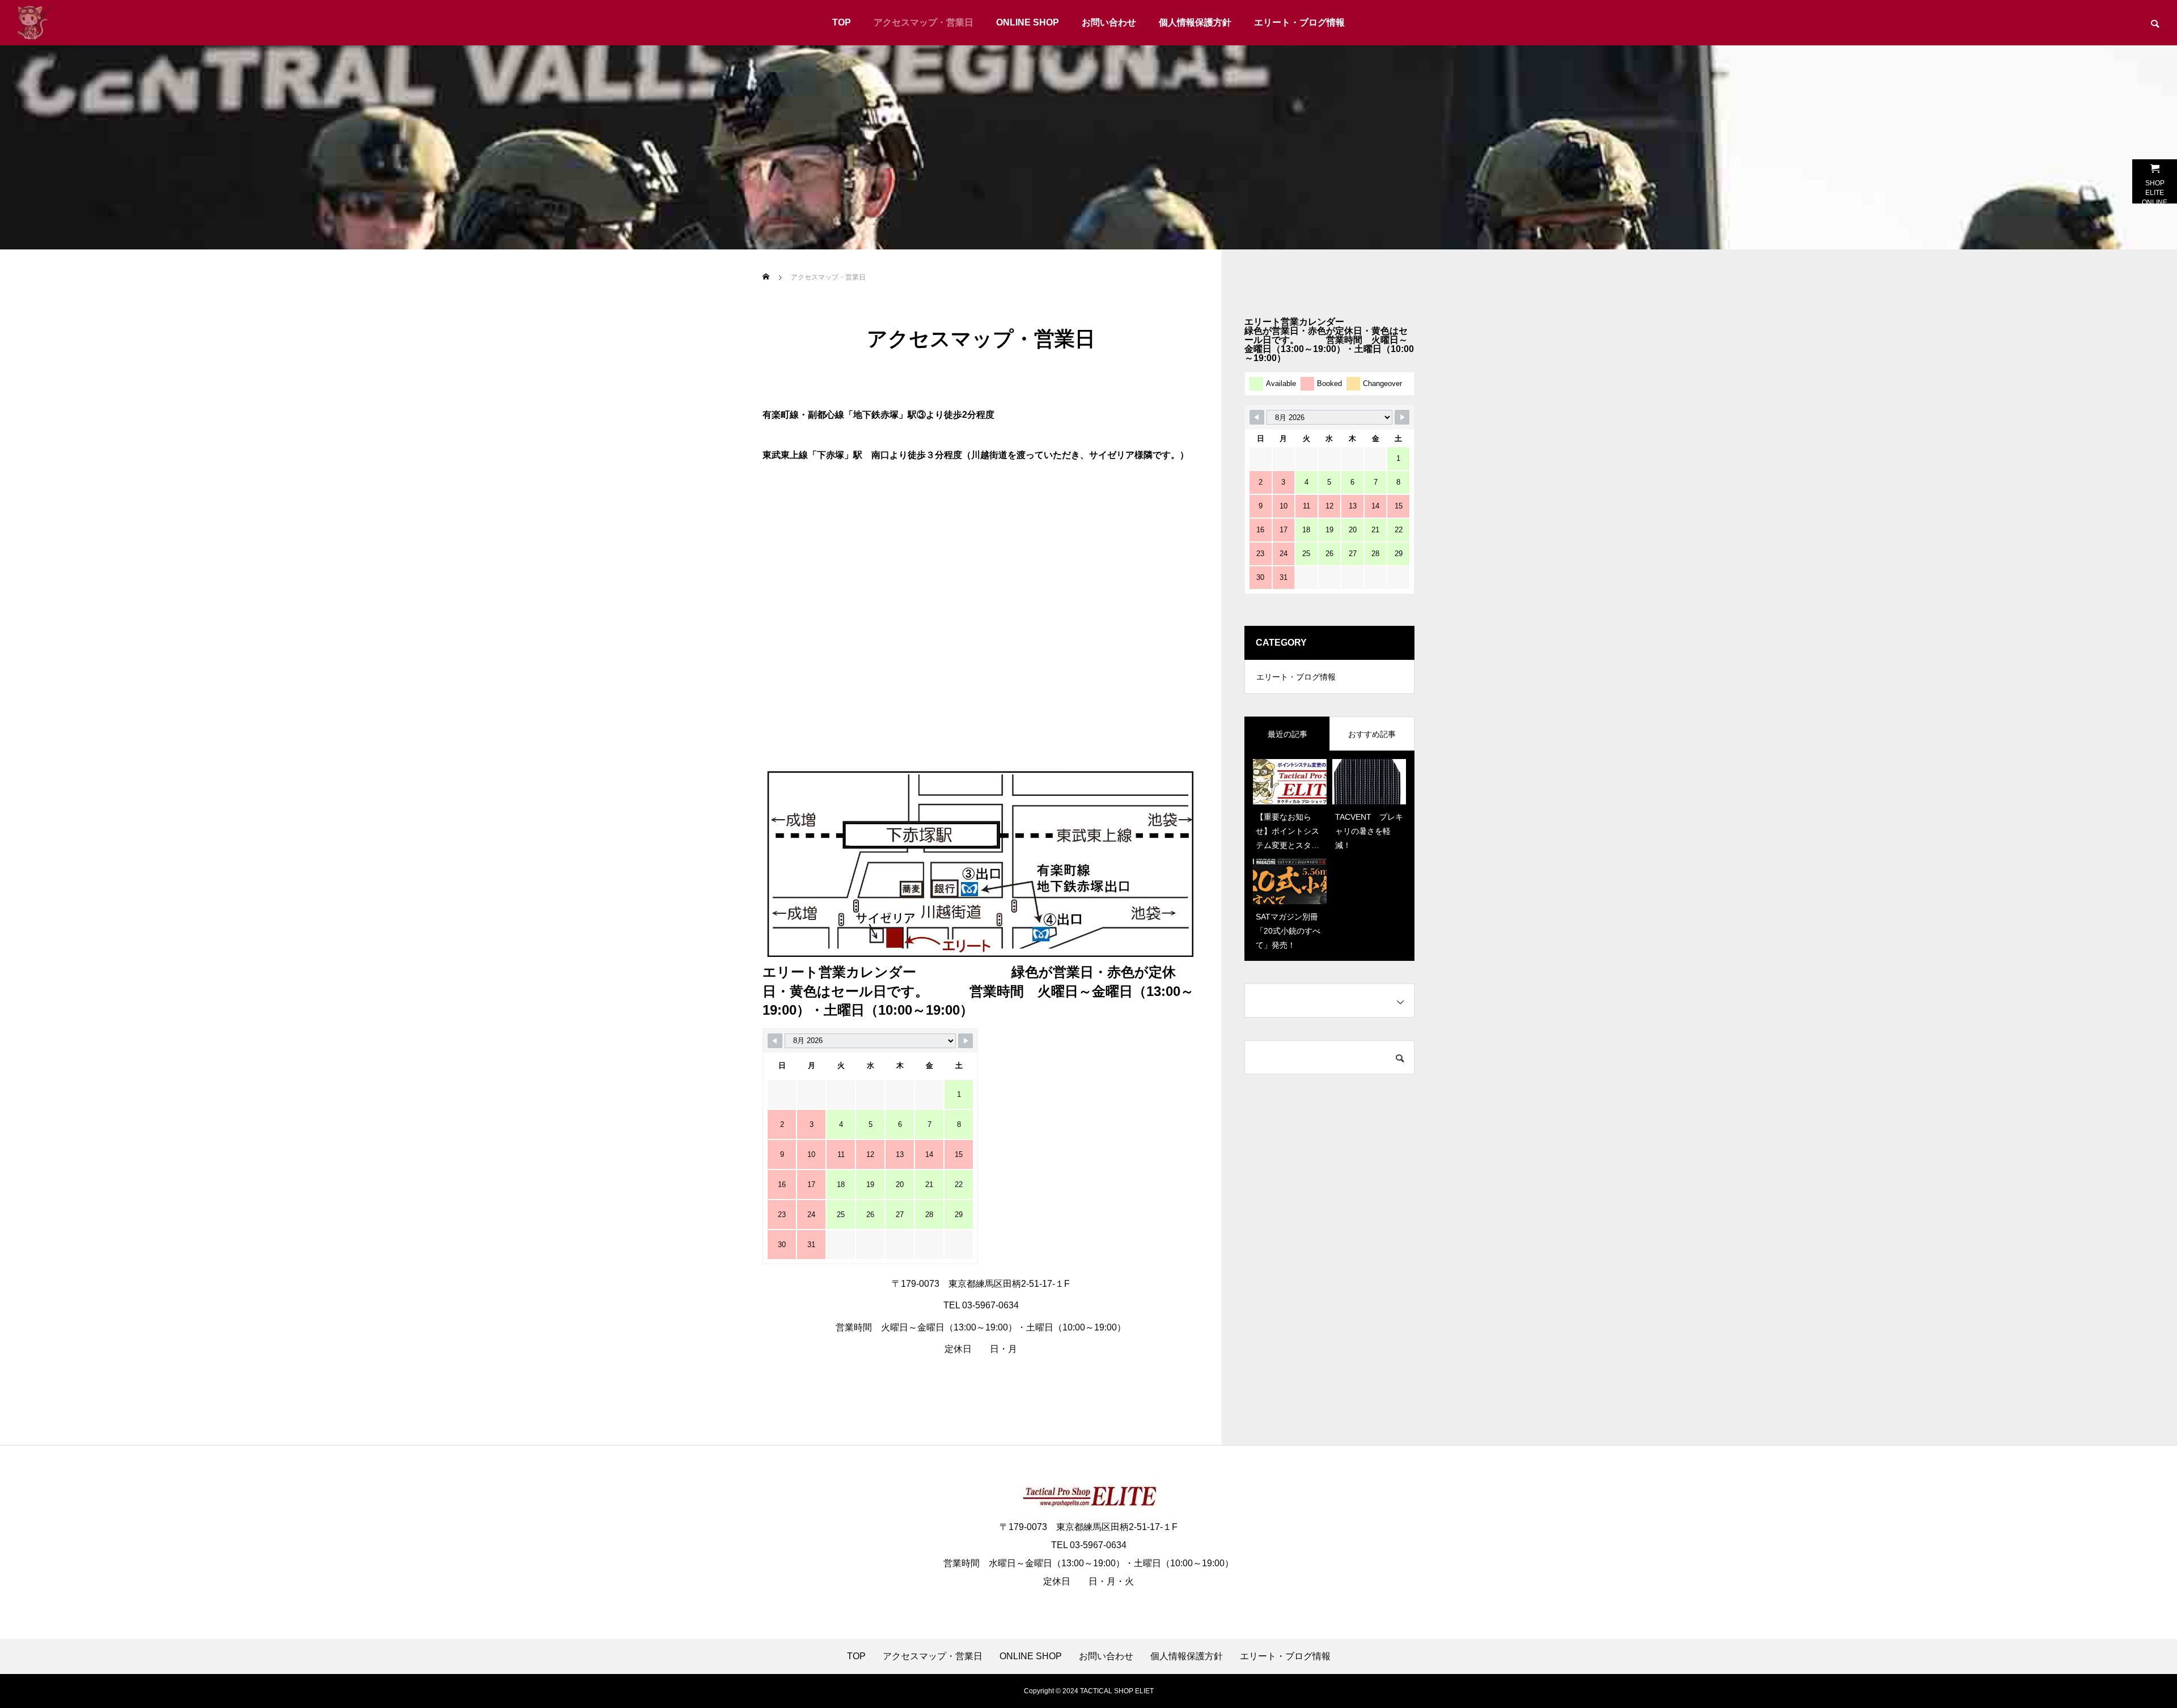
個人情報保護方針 (1195, 22)
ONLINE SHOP (1028, 22)
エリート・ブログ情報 (1299, 22)
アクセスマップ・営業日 (924, 22)
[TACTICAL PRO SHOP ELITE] (34, 23)
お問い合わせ (1109, 22)
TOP (842, 22)
